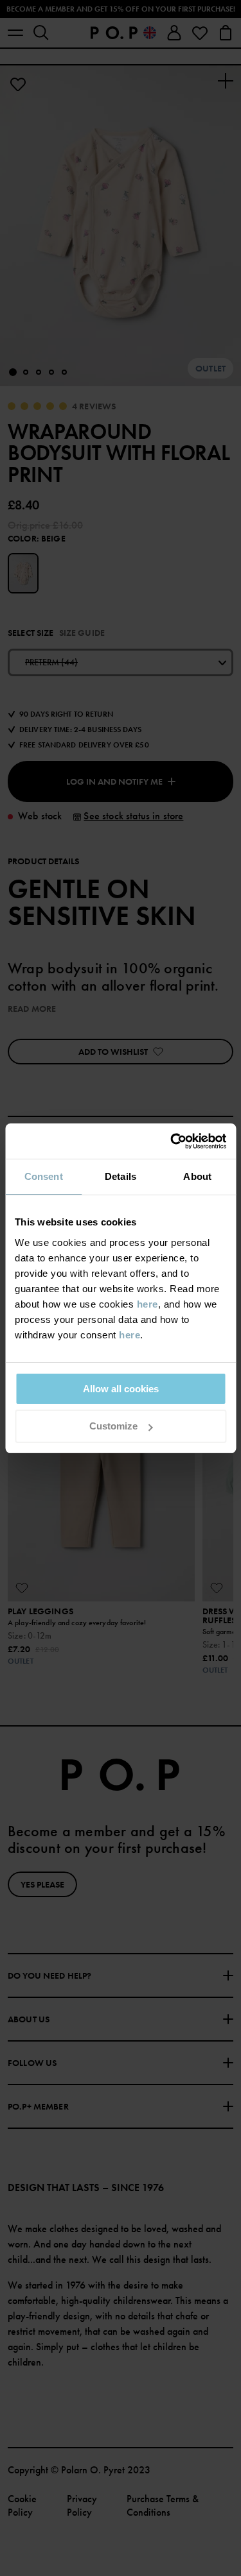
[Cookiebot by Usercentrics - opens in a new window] (172, 1141)
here (147, 1304)
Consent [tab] (44, 1176)
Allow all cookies (121, 1389)
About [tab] (197, 1176)
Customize (113, 1426)
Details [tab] (121, 1176)
